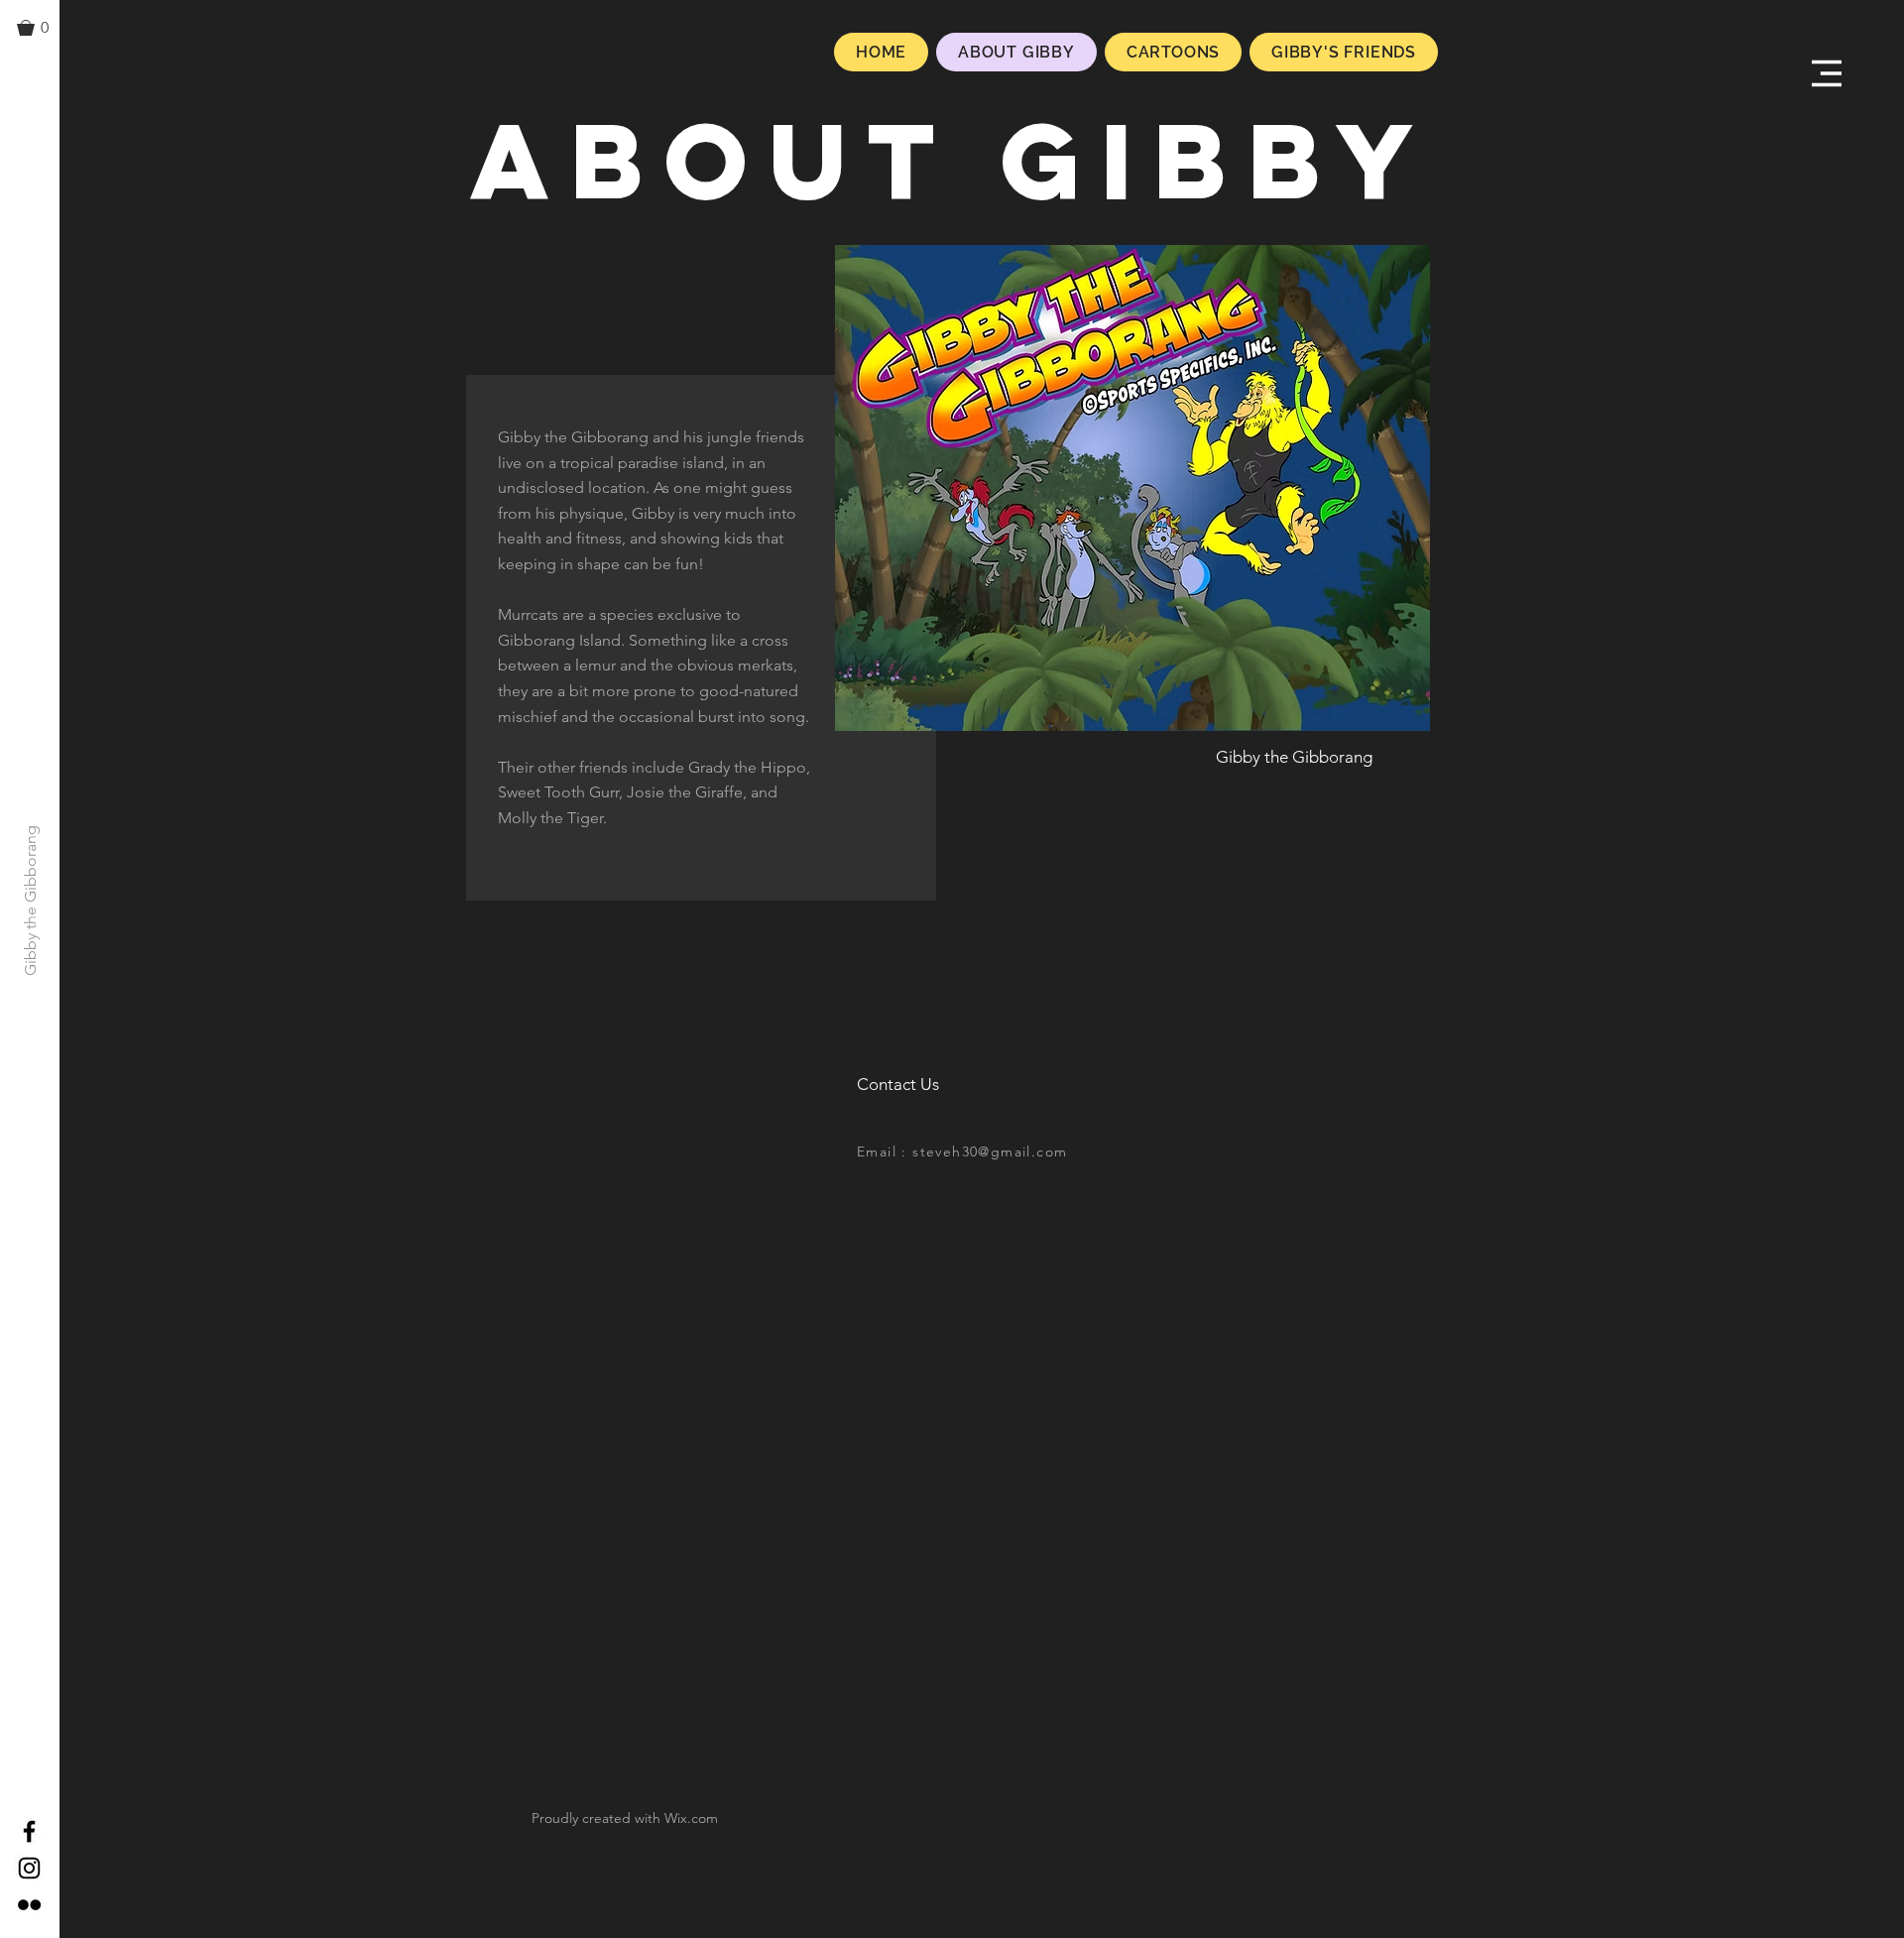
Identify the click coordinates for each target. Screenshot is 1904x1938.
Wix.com (691, 1818)
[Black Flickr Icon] (29, 1905)
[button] (42, 28)
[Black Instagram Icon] (29, 1868)
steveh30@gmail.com (990, 1151)
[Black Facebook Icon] (29, 1831)
